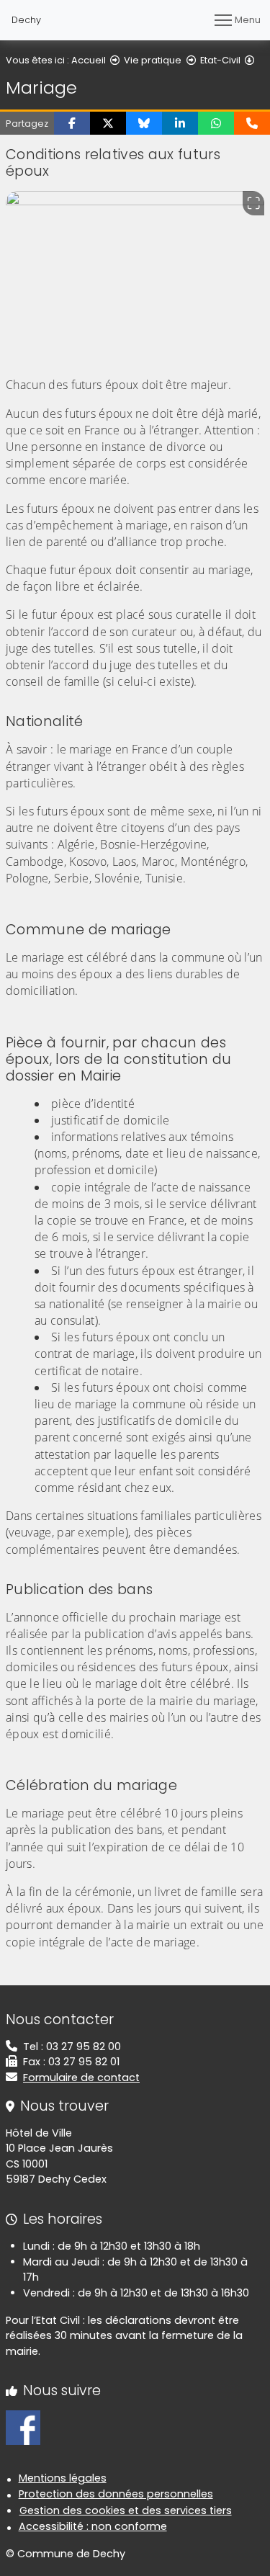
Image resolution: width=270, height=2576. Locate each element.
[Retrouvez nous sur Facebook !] (23, 2427)
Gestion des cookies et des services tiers (126, 2510)
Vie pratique (153, 60)
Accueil (89, 60)
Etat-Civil (220, 60)
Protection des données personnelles (116, 2494)
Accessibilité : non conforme (93, 2526)
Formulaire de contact (81, 2078)
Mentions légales (63, 2478)
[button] (72, 123)
